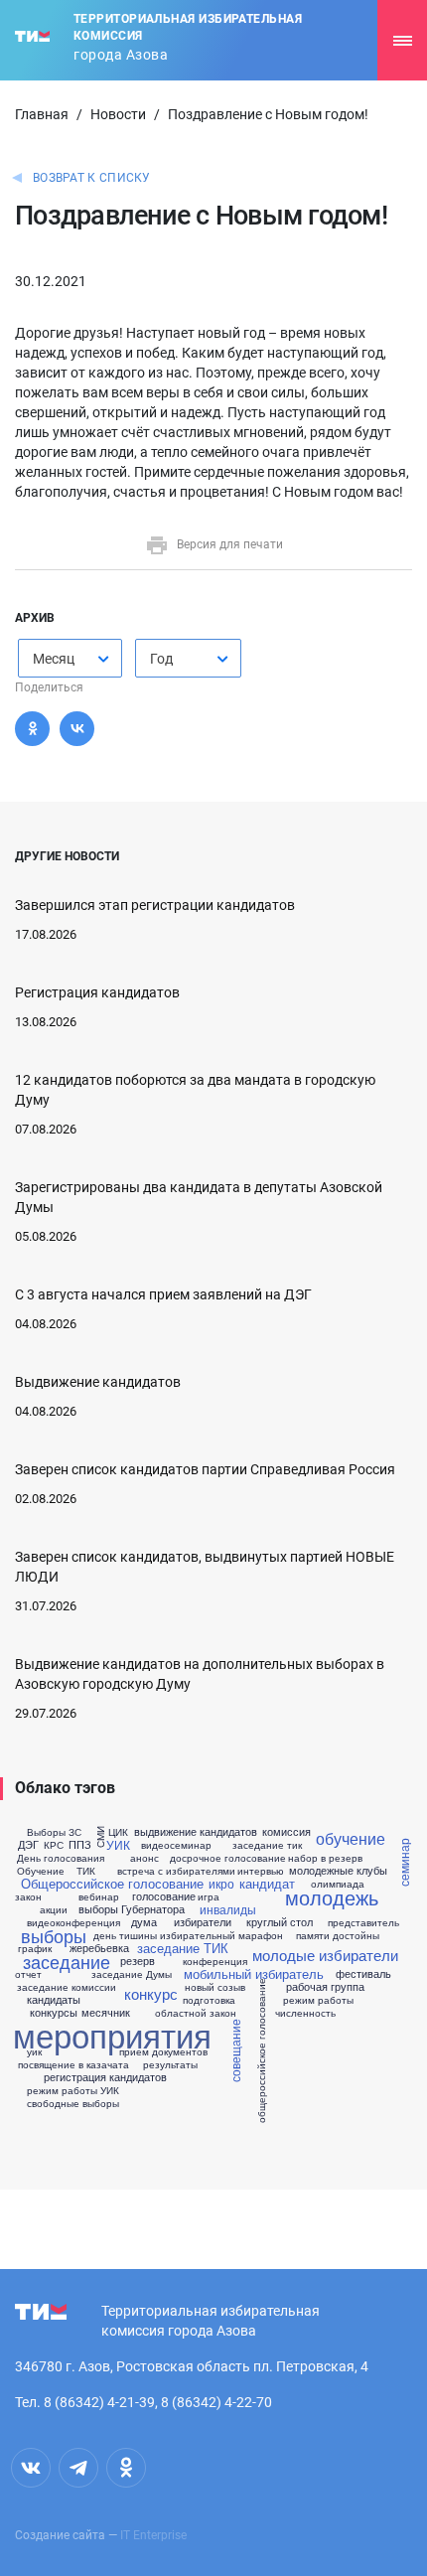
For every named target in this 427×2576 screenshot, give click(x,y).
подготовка (209, 2000)
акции (54, 1909)
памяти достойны (338, 1935)
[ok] (126, 2468)
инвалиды (228, 1909)
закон (28, 1896)
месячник (106, 2012)
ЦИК (118, 1832)
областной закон (196, 2013)
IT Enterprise (153, 2535)
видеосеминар (176, 1845)
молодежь (332, 1897)
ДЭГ (28, 1844)
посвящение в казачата (73, 2064)
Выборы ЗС (54, 1832)
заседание (67, 1961)
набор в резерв (325, 1858)
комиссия (286, 1831)
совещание (235, 2050)
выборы (54, 1935)
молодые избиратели (325, 1955)
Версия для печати (230, 544)
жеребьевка (99, 1948)
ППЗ (80, 1844)
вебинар (99, 1896)
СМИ (100, 1837)
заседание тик (267, 1845)
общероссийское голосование (261, 2050)
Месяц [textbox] (54, 659)
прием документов (163, 2051)
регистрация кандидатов (105, 2077)
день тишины (125, 1935)
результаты (170, 2064)
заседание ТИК (183, 1948)
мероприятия (112, 2034)
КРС (54, 1845)
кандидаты (54, 1999)
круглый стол (280, 1922)
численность (305, 2013)
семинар (403, 1863)
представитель (363, 1922)
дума (144, 1922)
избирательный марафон (221, 1935)
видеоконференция (73, 1922)
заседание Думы (132, 1974)
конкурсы (54, 2012)
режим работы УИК (73, 2090)
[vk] (31, 2468)
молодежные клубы (338, 1870)
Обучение (41, 1871)
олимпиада (338, 1884)
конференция (215, 1961)
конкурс (151, 1993)
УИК (118, 1845)
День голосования (61, 1858)
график (35, 1948)
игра (209, 1896)
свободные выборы (73, 2103)
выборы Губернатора (132, 1909)
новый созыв (215, 1987)
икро (221, 1884)
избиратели (203, 1922)
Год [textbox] (161, 659)
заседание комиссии (67, 1987)
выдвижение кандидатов (196, 1831)
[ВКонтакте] (77, 729)
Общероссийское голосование (112, 1883)
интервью (261, 1871)
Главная (42, 114)
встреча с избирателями (176, 1871)
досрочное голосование (228, 1858)
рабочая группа (325, 1986)
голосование (164, 1896)
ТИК (86, 1871)
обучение (351, 1839)
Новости (118, 114)
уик (34, 2051)
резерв (138, 1961)
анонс (144, 1858)
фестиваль (363, 1973)
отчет (28, 1974)
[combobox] (70, 658)
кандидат (267, 1883)
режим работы (318, 2000)
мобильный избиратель (254, 1973)
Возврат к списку (92, 178)
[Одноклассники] (32, 729)
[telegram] (78, 2468)
